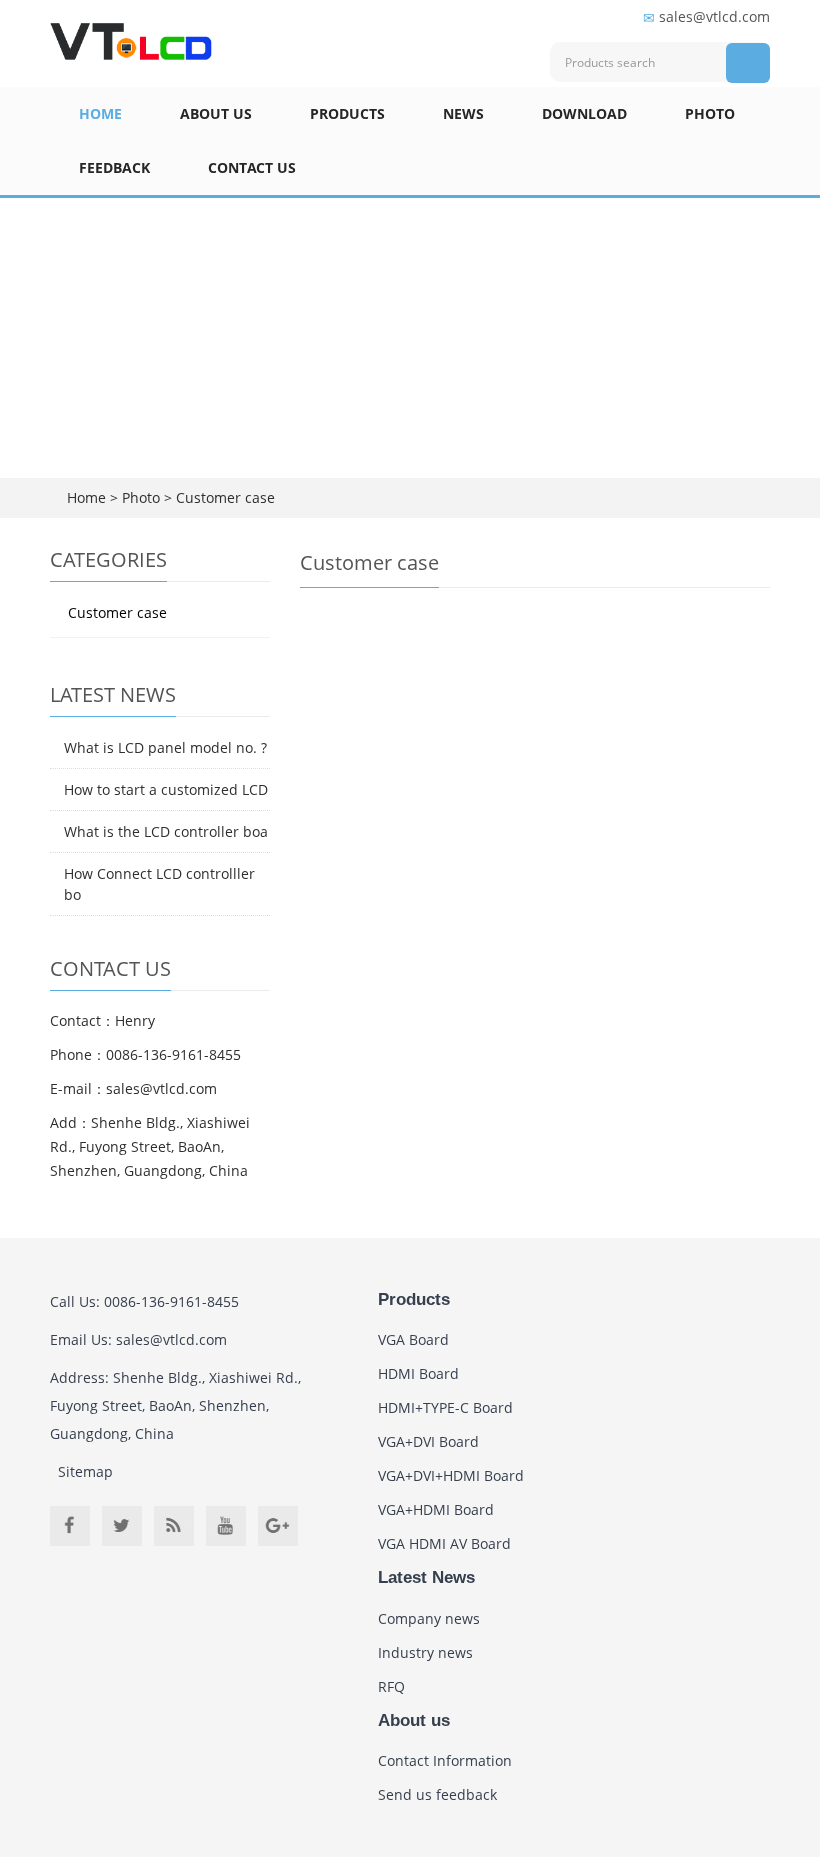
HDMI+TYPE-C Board (445, 1407)
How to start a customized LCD (166, 789)
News (463, 113)
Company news (429, 1618)
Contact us (252, 167)
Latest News (426, 1577)
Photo (710, 113)
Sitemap (85, 1471)
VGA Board (413, 1339)
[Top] (775, 383)
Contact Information (445, 1760)
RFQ (391, 1686)
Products (347, 113)
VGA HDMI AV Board (444, 1543)
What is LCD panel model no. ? (165, 747)
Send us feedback (437, 1794)
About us (216, 113)
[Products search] (748, 63)
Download (584, 113)
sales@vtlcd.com (714, 16)
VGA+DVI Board (428, 1441)
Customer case (223, 497)
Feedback (114, 167)
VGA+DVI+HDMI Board (451, 1475)
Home (100, 113)
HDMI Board (418, 1373)
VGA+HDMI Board (436, 1509)
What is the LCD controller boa (166, 831)
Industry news (425, 1652)
